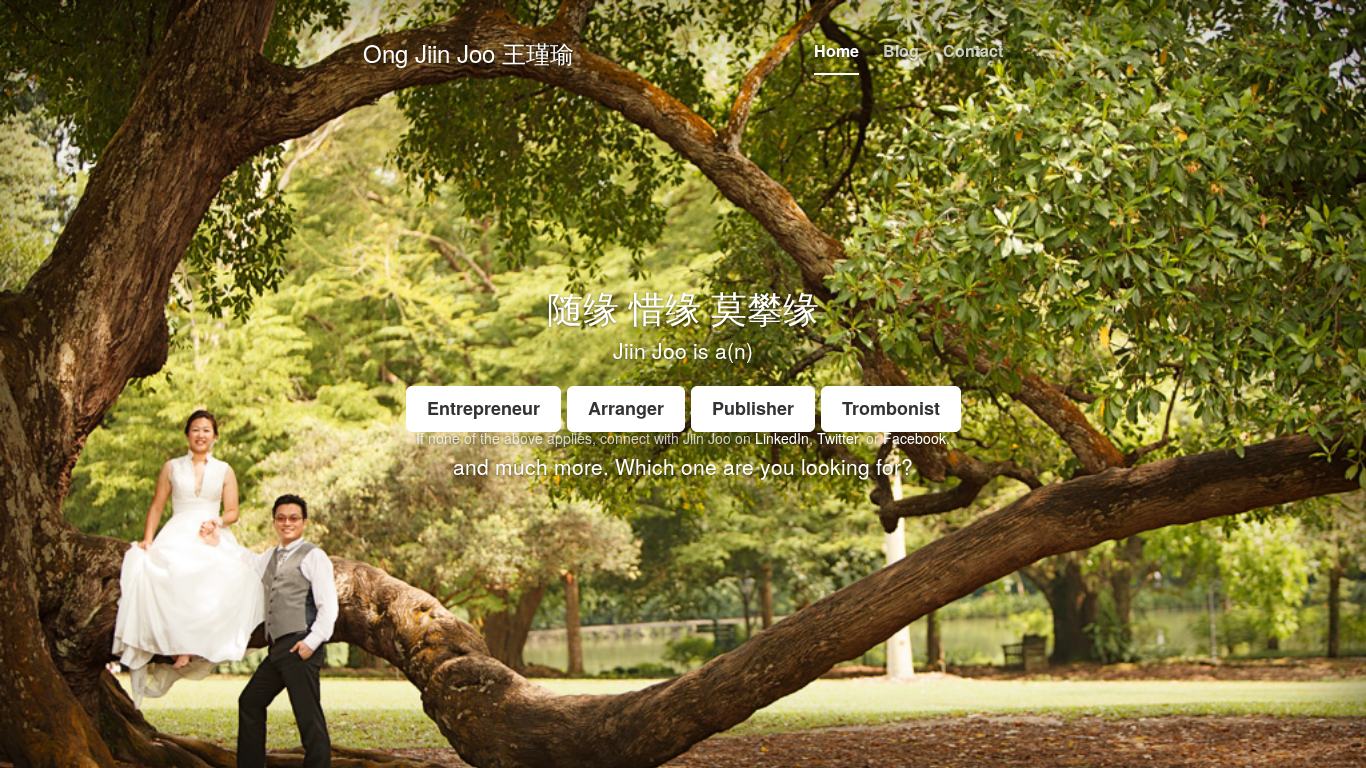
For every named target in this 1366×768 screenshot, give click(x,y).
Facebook (914, 438)
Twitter (837, 438)
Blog (901, 50)
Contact (973, 50)
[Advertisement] (683, 628)
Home (836, 50)
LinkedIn (782, 438)
